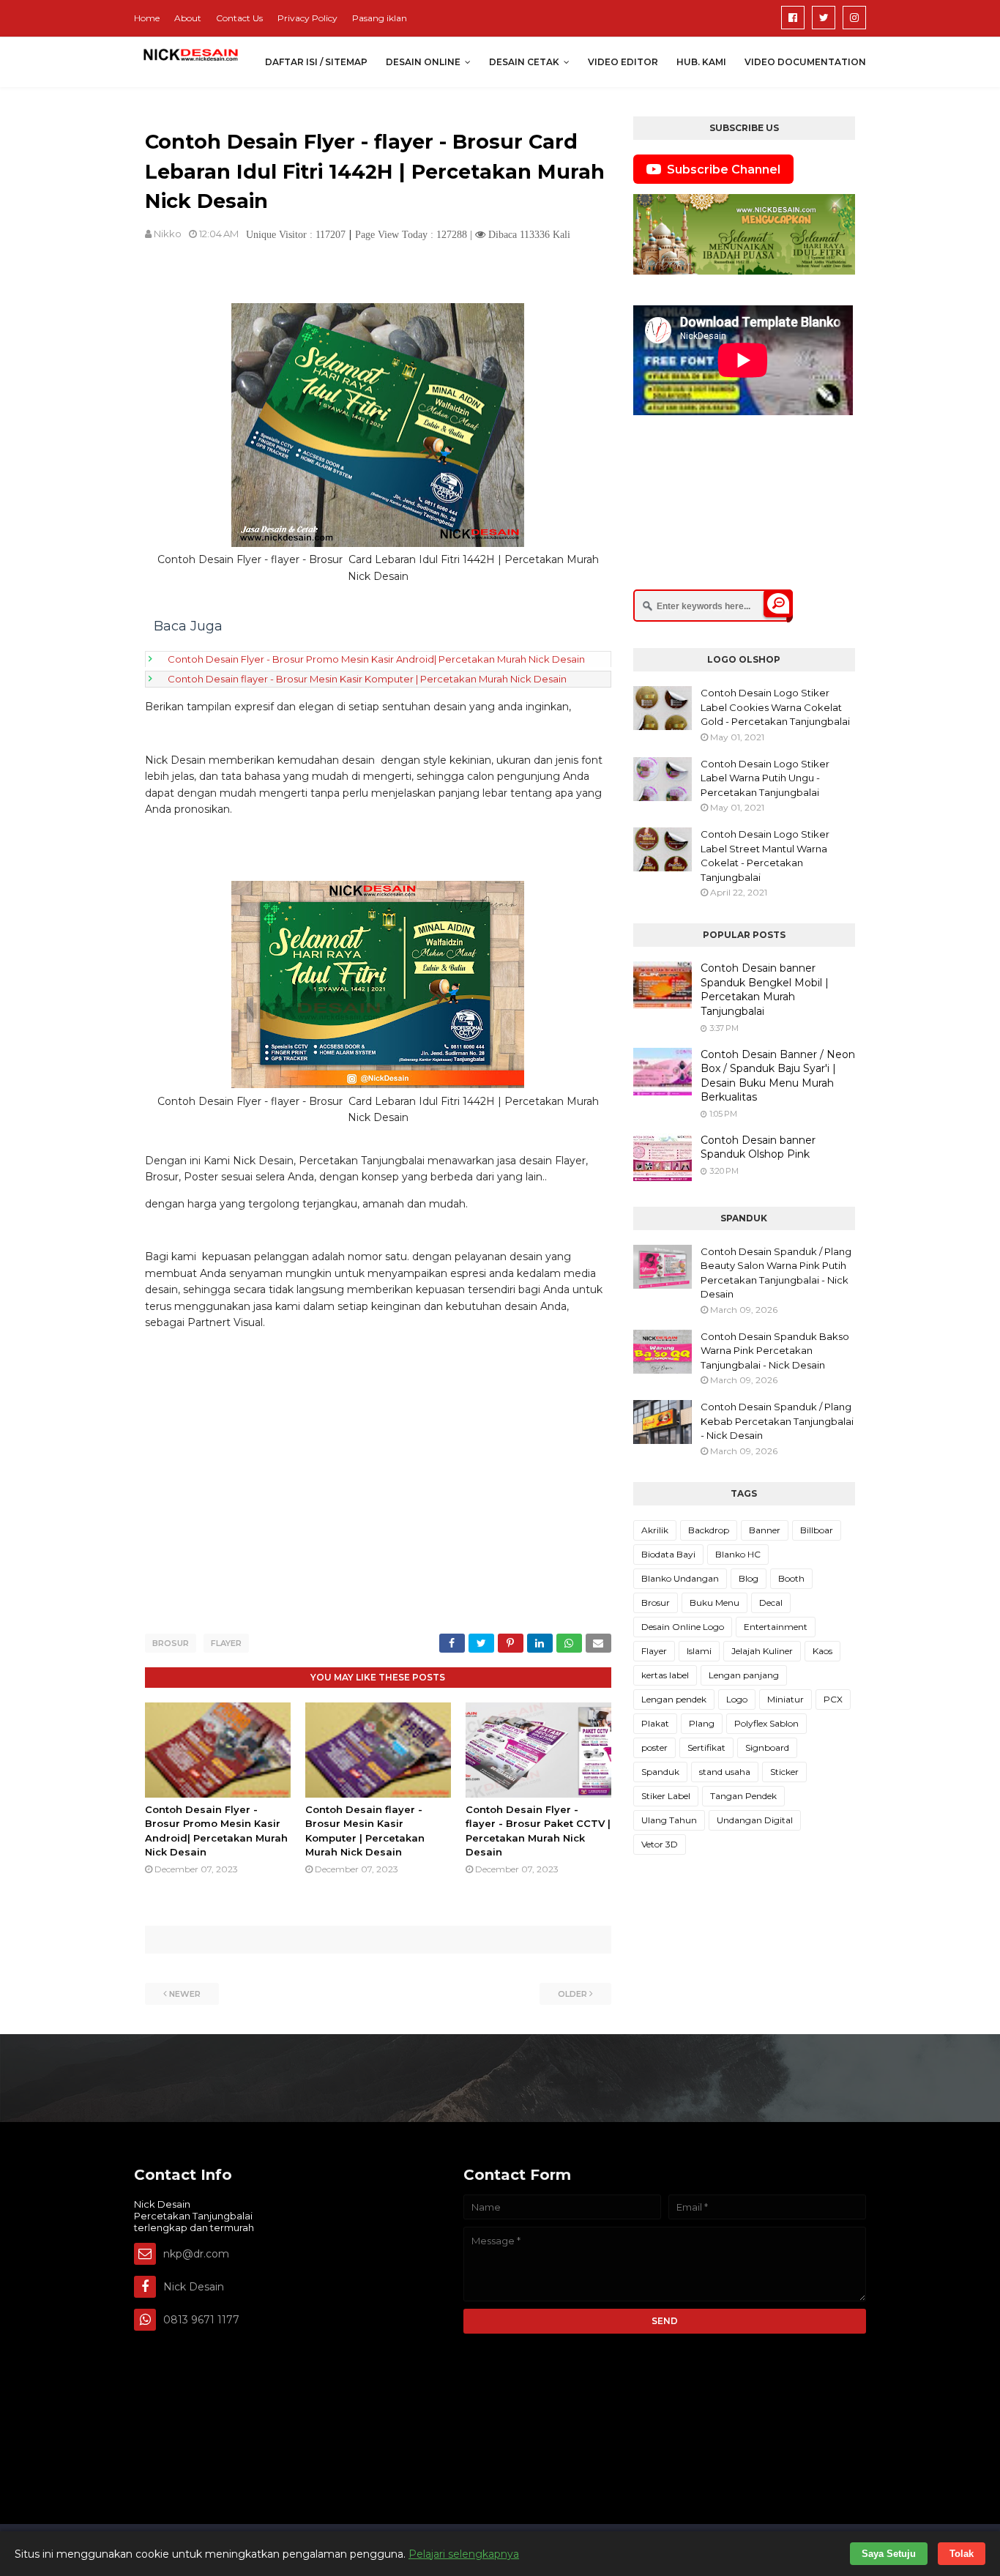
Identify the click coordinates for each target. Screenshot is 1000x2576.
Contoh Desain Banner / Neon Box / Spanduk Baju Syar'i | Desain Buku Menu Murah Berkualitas (778, 1076)
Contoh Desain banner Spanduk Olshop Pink (758, 1147)
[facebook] (793, 18)
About (188, 18)
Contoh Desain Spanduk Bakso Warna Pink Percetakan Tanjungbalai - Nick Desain (775, 1351)
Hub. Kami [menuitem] (701, 62)
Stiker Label (666, 1796)
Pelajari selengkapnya (464, 2554)
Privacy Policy (307, 18)
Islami (699, 1651)
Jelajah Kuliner (762, 1651)
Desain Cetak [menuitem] (524, 62)
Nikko (168, 234)
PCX (833, 1699)
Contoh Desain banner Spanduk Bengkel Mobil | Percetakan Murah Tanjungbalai (765, 990)
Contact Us (239, 18)
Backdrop (709, 1530)
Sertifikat (706, 1747)
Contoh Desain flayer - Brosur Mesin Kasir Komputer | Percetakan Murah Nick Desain (367, 679)
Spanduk (660, 1772)
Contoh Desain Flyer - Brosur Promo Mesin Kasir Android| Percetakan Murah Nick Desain (376, 659)
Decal (771, 1602)
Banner (765, 1530)
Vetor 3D (660, 1844)
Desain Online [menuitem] (423, 62)
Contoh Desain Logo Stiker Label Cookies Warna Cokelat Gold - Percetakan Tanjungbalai (775, 707)
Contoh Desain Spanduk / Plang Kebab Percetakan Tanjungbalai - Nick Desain (777, 1421)
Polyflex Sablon (766, 1723)
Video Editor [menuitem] (623, 62)
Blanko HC (738, 1554)
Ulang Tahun (669, 1820)
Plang (702, 1723)
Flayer (226, 1643)
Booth (791, 1578)
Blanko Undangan (680, 1578)
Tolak (962, 2554)
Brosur (171, 1643)
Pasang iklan (380, 18)
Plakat (655, 1723)
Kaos (822, 1651)
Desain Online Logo (683, 1627)
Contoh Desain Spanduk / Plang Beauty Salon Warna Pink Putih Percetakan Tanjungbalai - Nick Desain (776, 1273)
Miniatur (786, 1699)
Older (572, 1994)
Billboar (817, 1530)
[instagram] (854, 18)
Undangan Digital (755, 1820)
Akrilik (655, 1530)
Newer (185, 1994)
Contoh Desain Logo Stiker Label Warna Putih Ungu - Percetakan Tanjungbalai (765, 778)
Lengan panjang (744, 1675)
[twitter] (824, 18)
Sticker (784, 1772)
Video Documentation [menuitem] (805, 62)
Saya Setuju (889, 2554)
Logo (737, 1699)
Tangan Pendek (743, 1796)
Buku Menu (714, 1602)
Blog (749, 1578)
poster (654, 1747)
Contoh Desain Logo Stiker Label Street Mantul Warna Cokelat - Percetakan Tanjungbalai (765, 856)
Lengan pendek (674, 1699)
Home (147, 18)
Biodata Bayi (668, 1554)
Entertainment (776, 1627)
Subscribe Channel (724, 170)
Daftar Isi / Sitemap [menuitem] (316, 62)
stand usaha (725, 1772)
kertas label (665, 1675)
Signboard (767, 1747)
